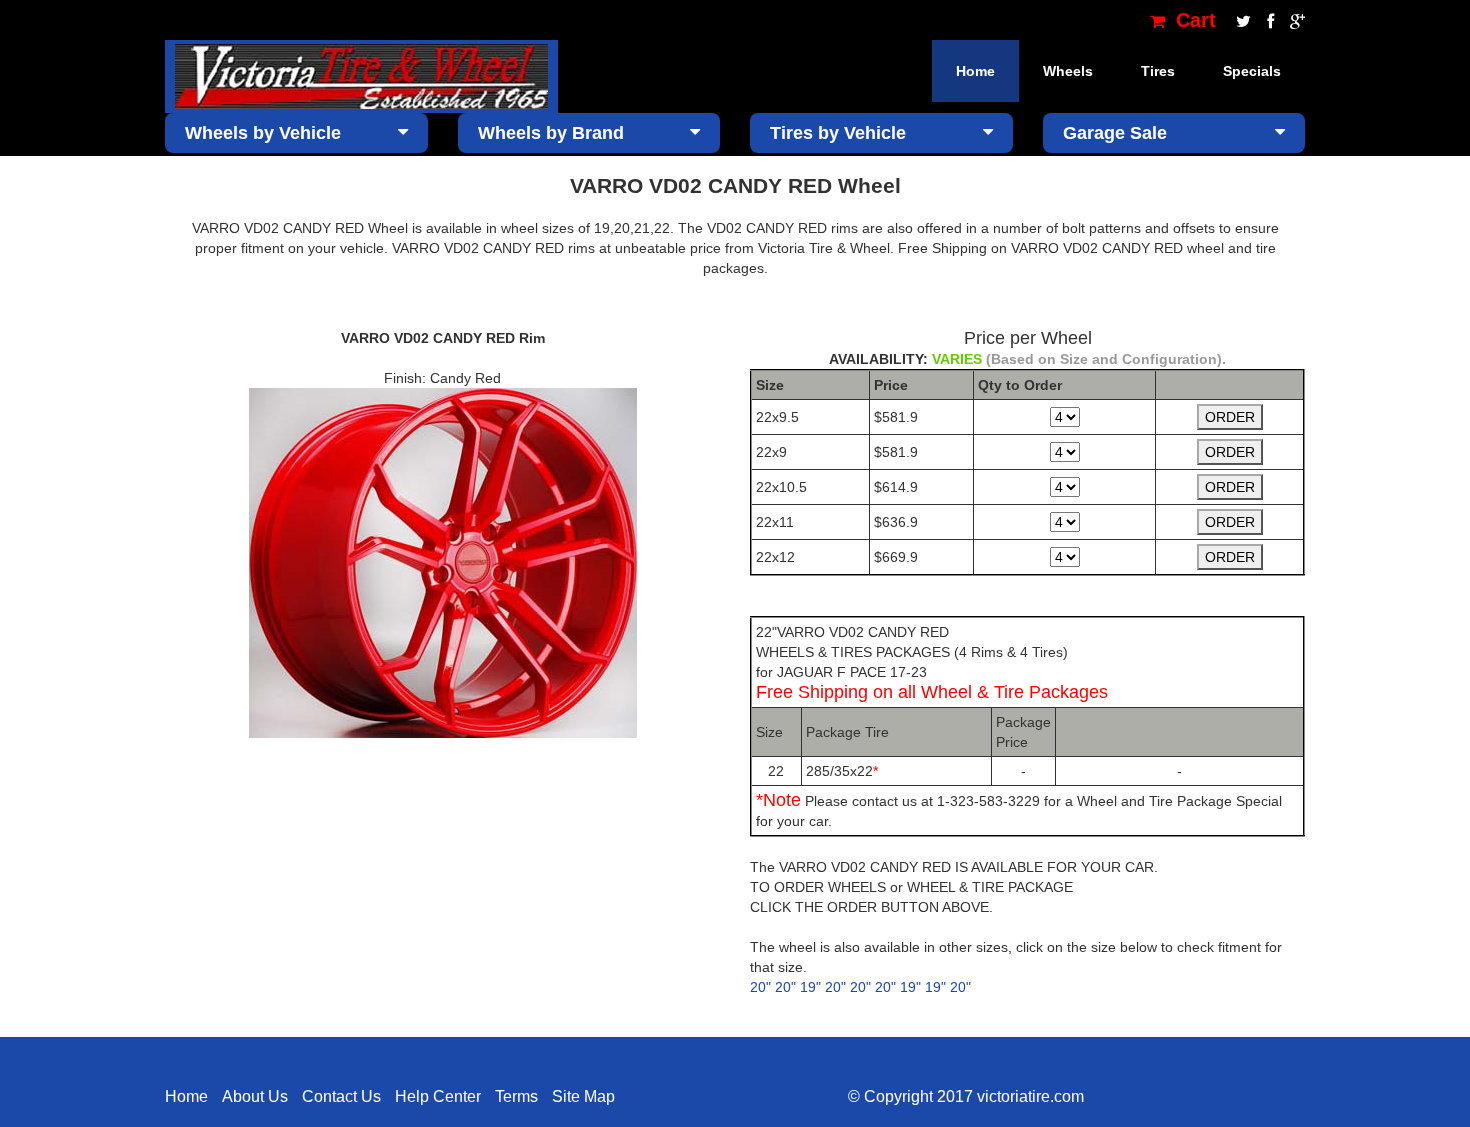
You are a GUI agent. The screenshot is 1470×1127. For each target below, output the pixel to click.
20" (760, 987)
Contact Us (341, 1096)
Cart (1193, 20)
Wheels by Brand (551, 133)
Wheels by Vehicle (263, 133)
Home (975, 71)
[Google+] (1292, 20)
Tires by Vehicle (838, 133)
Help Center (438, 1096)
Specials (1252, 71)
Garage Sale (1115, 133)
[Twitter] (1241, 20)
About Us (255, 1096)
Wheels (1068, 71)
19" (810, 987)
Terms (516, 1096)
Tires (1158, 71)
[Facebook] (1268, 20)
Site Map (583, 1096)
